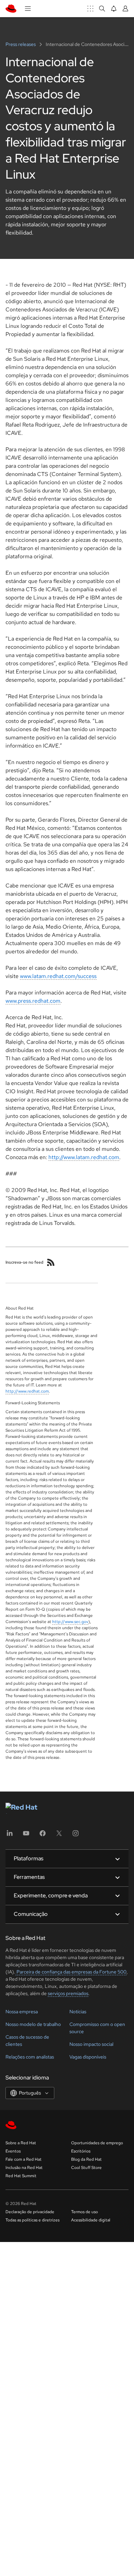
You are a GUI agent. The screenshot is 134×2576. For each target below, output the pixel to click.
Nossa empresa (22, 2012)
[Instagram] (76, 1835)
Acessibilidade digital (91, 2220)
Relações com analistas (30, 2057)
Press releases (21, 44)
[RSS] (51, 1262)
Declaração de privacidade (30, 2212)
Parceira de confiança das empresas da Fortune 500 (71, 1972)
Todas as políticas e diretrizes (32, 2220)
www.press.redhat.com (33, 1001)
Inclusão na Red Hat (24, 2168)
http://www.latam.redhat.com (84, 1157)
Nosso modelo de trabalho (33, 2024)
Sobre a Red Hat (21, 2143)
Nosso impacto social (91, 2044)
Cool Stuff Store (86, 2168)
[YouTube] (26, 1835)
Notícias (78, 2012)
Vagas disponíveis (88, 2057)
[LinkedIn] (10, 1835)
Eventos (13, 2151)
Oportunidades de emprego (97, 2143)
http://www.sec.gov (70, 1622)
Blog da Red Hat (86, 2159)
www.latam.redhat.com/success (58, 976)
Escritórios (81, 2151)
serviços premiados (68, 1993)
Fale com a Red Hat (24, 2159)
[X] (59, 1835)
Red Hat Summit (21, 2176)
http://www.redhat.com (27, 1391)
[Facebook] (43, 1835)
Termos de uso (85, 2212)
